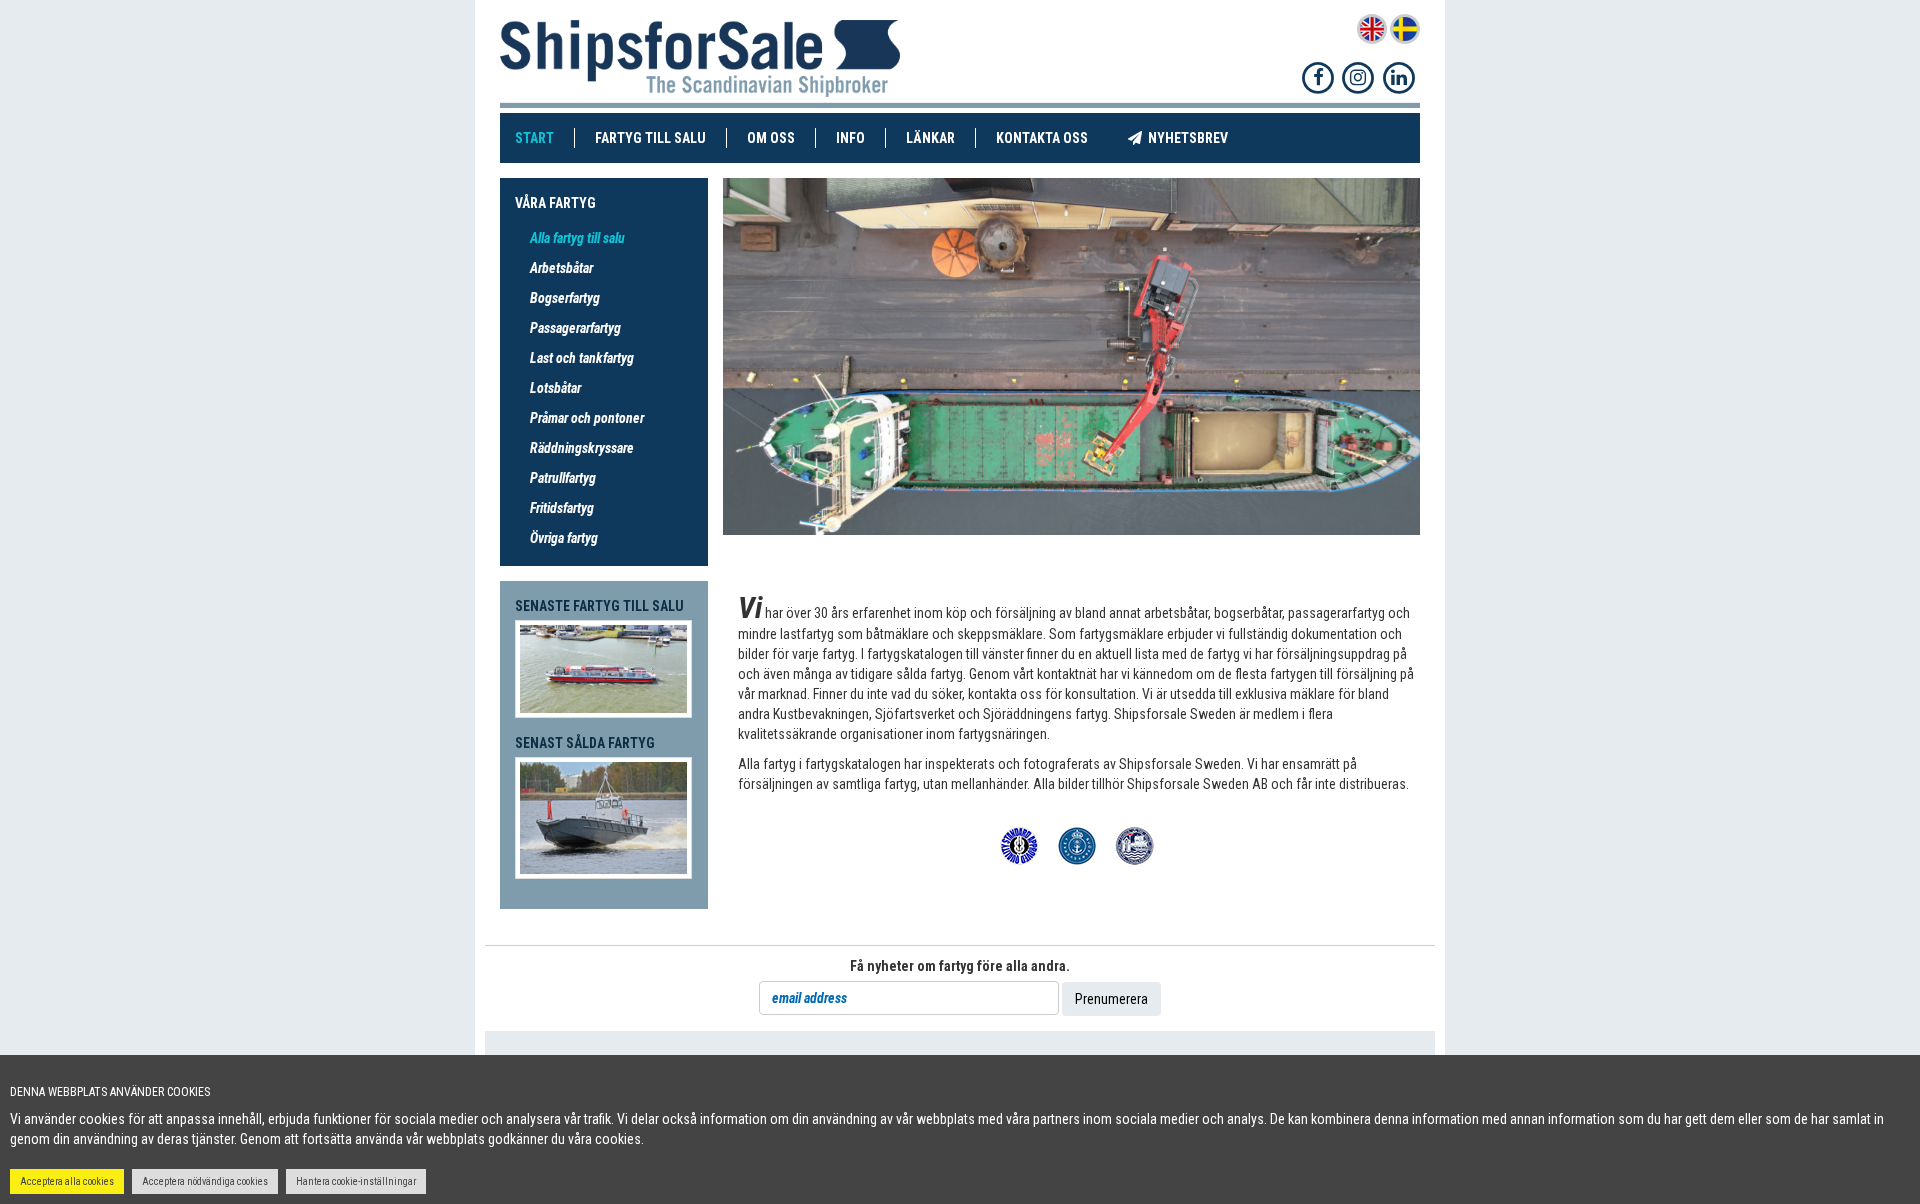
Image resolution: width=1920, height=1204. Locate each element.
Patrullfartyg (563, 478)
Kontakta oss (1052, 137)
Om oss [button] (771, 138)
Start (545, 137)
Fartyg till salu (661, 137)
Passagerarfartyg (575, 328)
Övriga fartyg (564, 538)
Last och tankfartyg (582, 358)
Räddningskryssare (582, 448)
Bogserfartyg (565, 298)
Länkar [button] (930, 138)
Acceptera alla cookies (67, 1181)
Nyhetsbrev (1195, 137)
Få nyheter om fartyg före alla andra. (960, 966)
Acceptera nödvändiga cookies (205, 1181)
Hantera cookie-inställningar (356, 1181)
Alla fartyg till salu (577, 238)
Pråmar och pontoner (587, 418)
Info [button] (850, 138)
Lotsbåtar (555, 388)
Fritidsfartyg (562, 508)
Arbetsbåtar (561, 268)
